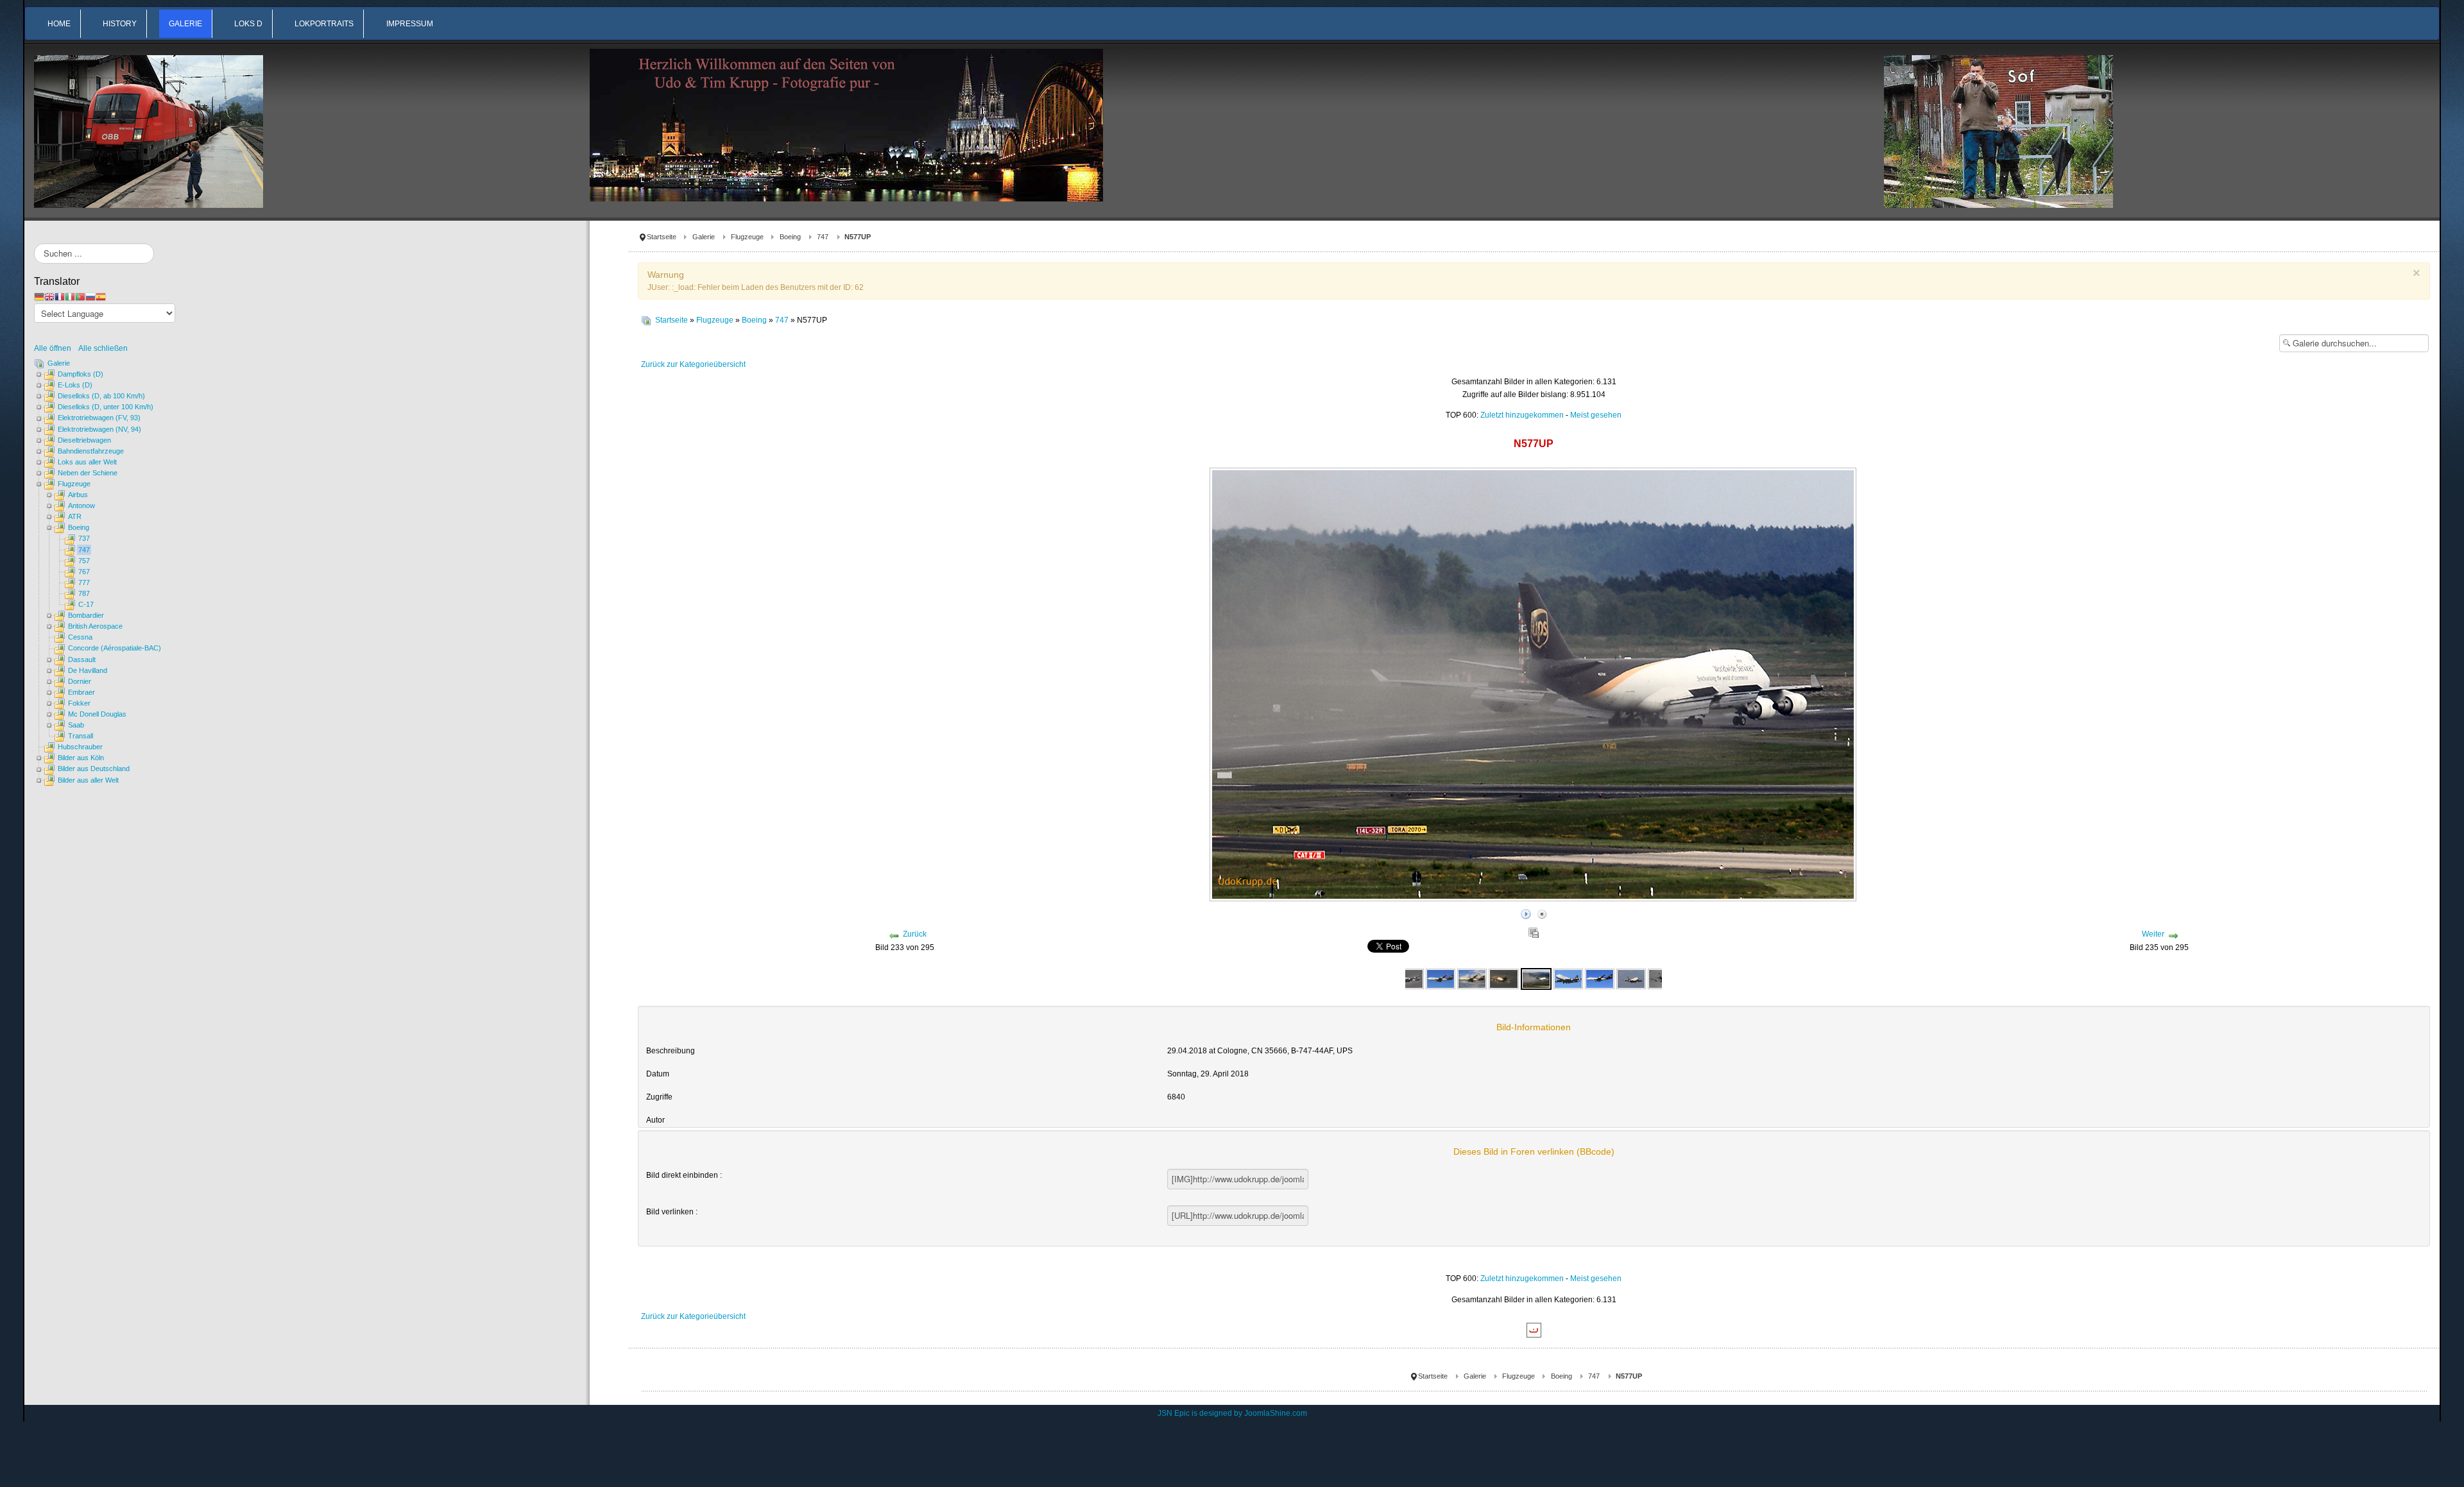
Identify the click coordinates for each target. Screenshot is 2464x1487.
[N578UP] (1631, 978)
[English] (49, 296)
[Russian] (90, 296)
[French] (60, 296)
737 (84, 538)
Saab (76, 725)
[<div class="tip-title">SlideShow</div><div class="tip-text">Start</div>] (1526, 912)
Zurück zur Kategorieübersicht (693, 364)
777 (84, 582)
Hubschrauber (80, 747)
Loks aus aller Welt (87, 462)
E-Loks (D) (75, 385)
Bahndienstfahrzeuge (91, 451)
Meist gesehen (1596, 415)
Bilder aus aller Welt (88, 780)
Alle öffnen (56, 348)
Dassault (82, 659)
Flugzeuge (747, 237)
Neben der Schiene (88, 473)
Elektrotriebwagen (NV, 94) (99, 429)
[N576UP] (1410, 978)
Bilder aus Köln (81, 758)
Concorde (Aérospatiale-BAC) (115, 648)
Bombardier (86, 615)
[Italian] (70, 296)
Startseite (662, 237)
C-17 (86, 604)
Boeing (790, 237)
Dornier (80, 681)
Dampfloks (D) (81, 374)
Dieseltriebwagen (84, 440)
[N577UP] (1472, 978)
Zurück (915, 934)
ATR (75, 516)
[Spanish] (101, 296)
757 (84, 561)
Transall (81, 736)
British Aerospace (95, 626)
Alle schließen (103, 348)
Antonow (81, 506)
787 (84, 593)
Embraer (81, 692)
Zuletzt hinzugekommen (1522, 415)
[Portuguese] (80, 296)
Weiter (2153, 934)
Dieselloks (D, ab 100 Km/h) (101, 396)
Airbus (78, 495)
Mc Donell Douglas (97, 714)
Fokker (79, 703)
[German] (39, 296)
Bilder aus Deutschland (94, 769)
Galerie (704, 237)
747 (823, 237)
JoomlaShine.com (1276, 1413)
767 (84, 572)
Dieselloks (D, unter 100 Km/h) (106, 407)
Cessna (80, 637)
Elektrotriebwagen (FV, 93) (99, 418)
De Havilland (88, 670)
